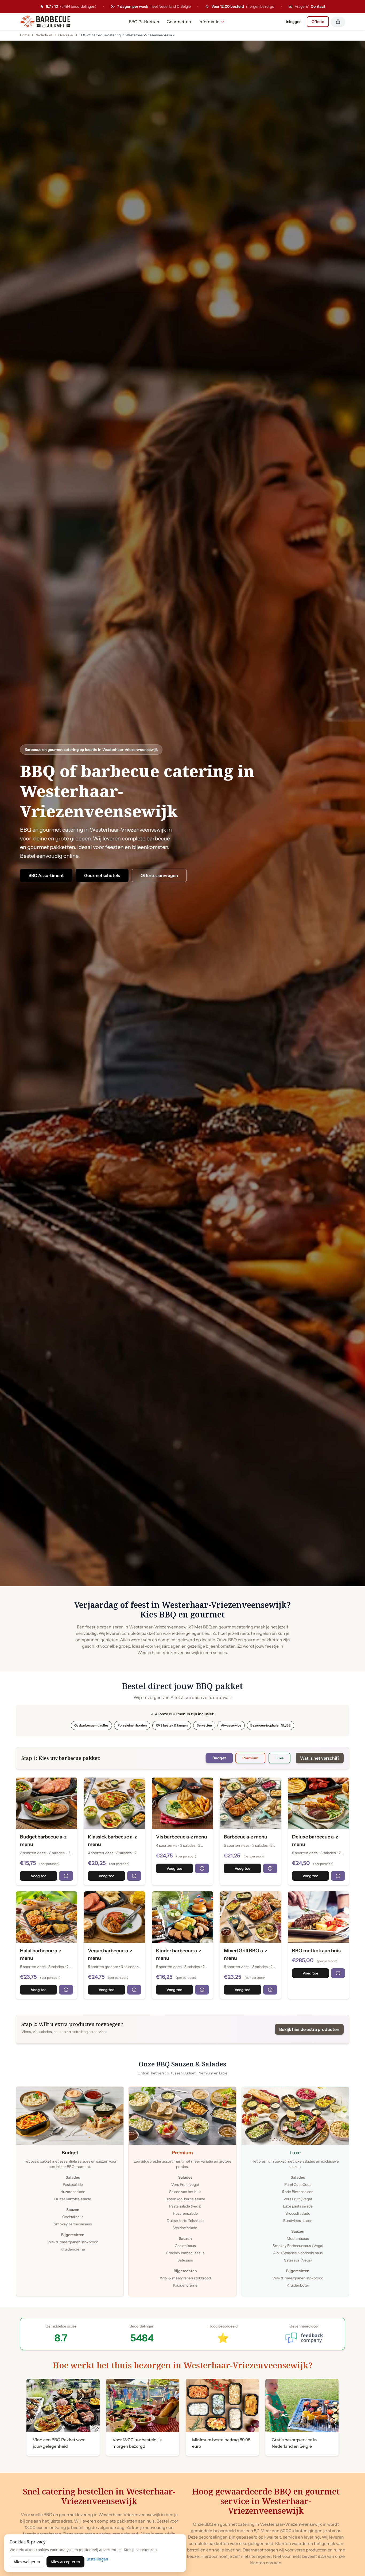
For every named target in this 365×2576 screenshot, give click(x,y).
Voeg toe (39, 1876)
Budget (219, 1758)
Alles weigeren (27, 2562)
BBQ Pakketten (144, 22)
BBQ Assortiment (46, 875)
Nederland (44, 35)
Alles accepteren (65, 2562)
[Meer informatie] (66, 1876)
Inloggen (294, 22)
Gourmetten (179, 22)
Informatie (209, 22)
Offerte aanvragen (159, 875)
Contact (318, 6)
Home (25, 35)
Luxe (279, 1758)
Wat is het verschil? (320, 1758)
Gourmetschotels (102, 875)
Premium (250, 1758)
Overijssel (66, 35)
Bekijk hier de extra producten (309, 2029)
